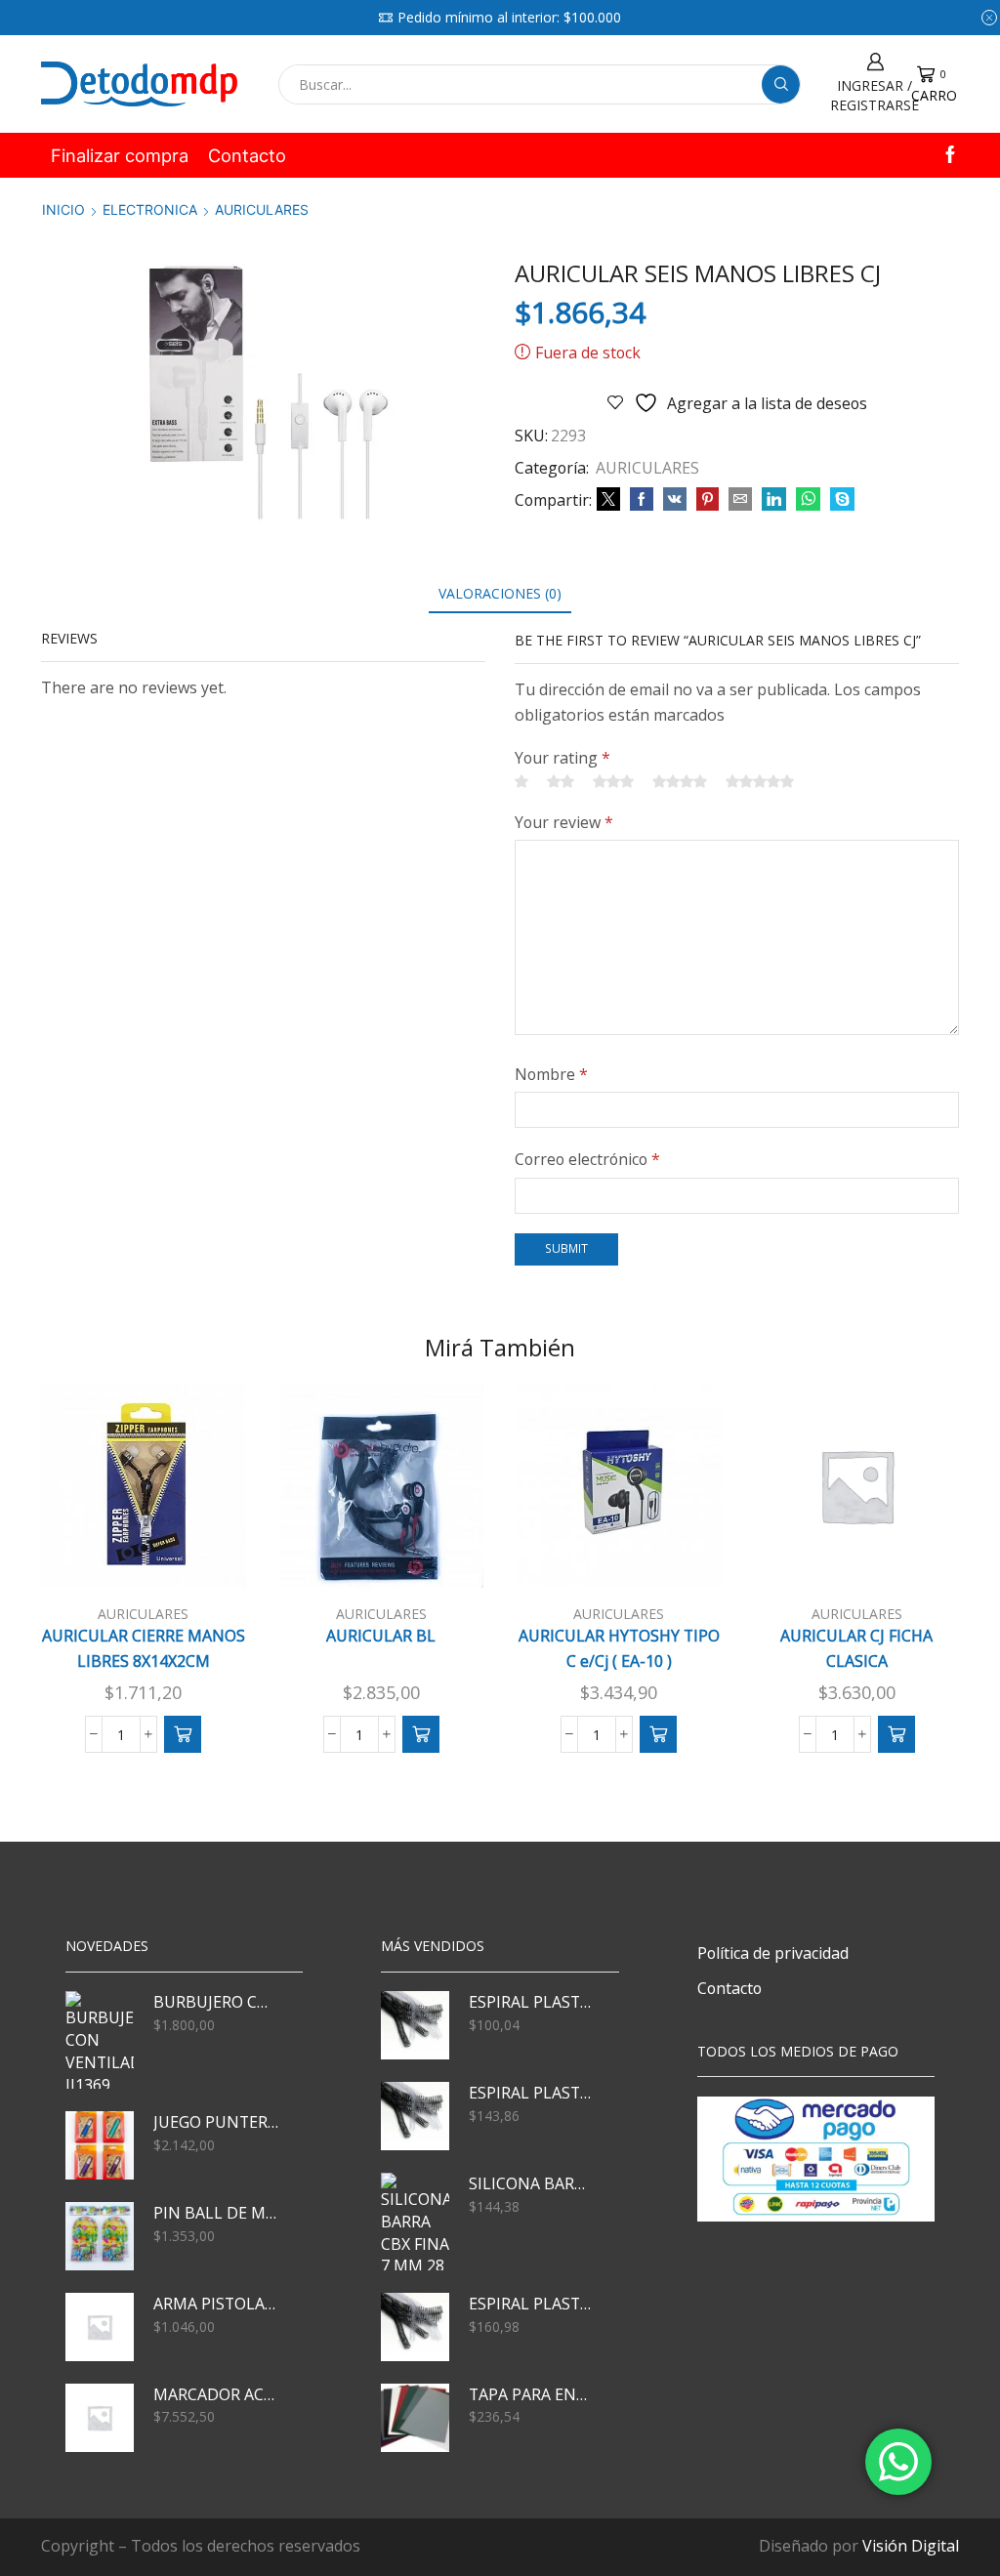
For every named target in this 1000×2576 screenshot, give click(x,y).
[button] (183, 1734)
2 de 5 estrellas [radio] (561, 781)
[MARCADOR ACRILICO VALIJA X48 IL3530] (100, 2418)
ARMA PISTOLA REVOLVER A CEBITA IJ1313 (216, 2304)
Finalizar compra (120, 155)
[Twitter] (608, 499)
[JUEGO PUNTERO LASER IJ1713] (100, 2145)
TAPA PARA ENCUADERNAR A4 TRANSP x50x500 (531, 2394)
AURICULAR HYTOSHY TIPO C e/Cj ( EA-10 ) (619, 1648)
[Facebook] (950, 156)
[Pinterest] (708, 499)
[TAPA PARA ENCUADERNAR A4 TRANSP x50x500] (415, 2418)
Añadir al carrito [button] (153, 1557)
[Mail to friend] (740, 499)
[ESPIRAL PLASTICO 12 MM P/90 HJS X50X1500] (415, 2327)
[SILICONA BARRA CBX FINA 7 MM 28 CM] (415, 2222)
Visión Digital (911, 2546)
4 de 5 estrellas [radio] (680, 781)
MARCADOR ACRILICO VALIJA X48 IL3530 (216, 2394)
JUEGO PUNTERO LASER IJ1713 (216, 2122)
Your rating (562, 758)
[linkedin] (774, 499)
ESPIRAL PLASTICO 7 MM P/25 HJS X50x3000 (531, 2002)
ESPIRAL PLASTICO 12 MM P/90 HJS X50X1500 (531, 2304)
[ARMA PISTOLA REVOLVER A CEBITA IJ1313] (100, 2327)
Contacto (247, 155)
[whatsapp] (808, 499)
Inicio (63, 209)
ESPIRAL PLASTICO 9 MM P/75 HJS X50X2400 (531, 2093)
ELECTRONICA (150, 209)
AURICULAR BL (381, 1636)
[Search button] (781, 84)
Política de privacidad (773, 1953)
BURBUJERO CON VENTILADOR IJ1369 (216, 2002)
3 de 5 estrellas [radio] (613, 781)
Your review (564, 822)
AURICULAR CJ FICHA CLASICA (856, 1648)
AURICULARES (262, 209)
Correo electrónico (587, 1159)
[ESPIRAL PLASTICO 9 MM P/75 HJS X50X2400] (415, 2116)
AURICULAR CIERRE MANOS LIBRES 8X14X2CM (144, 1648)
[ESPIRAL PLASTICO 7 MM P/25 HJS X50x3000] (415, 2025)
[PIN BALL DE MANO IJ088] (100, 2236)
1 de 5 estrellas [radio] (521, 781)
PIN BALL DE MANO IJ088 (216, 2213)
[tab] (500, 593)
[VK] (675, 499)
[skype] (840, 499)
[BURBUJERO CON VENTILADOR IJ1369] (100, 2040)
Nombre (551, 1074)
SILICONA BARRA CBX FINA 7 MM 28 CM (531, 2183)
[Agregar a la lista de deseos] (204, 1557)
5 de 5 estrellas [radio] (760, 781)
